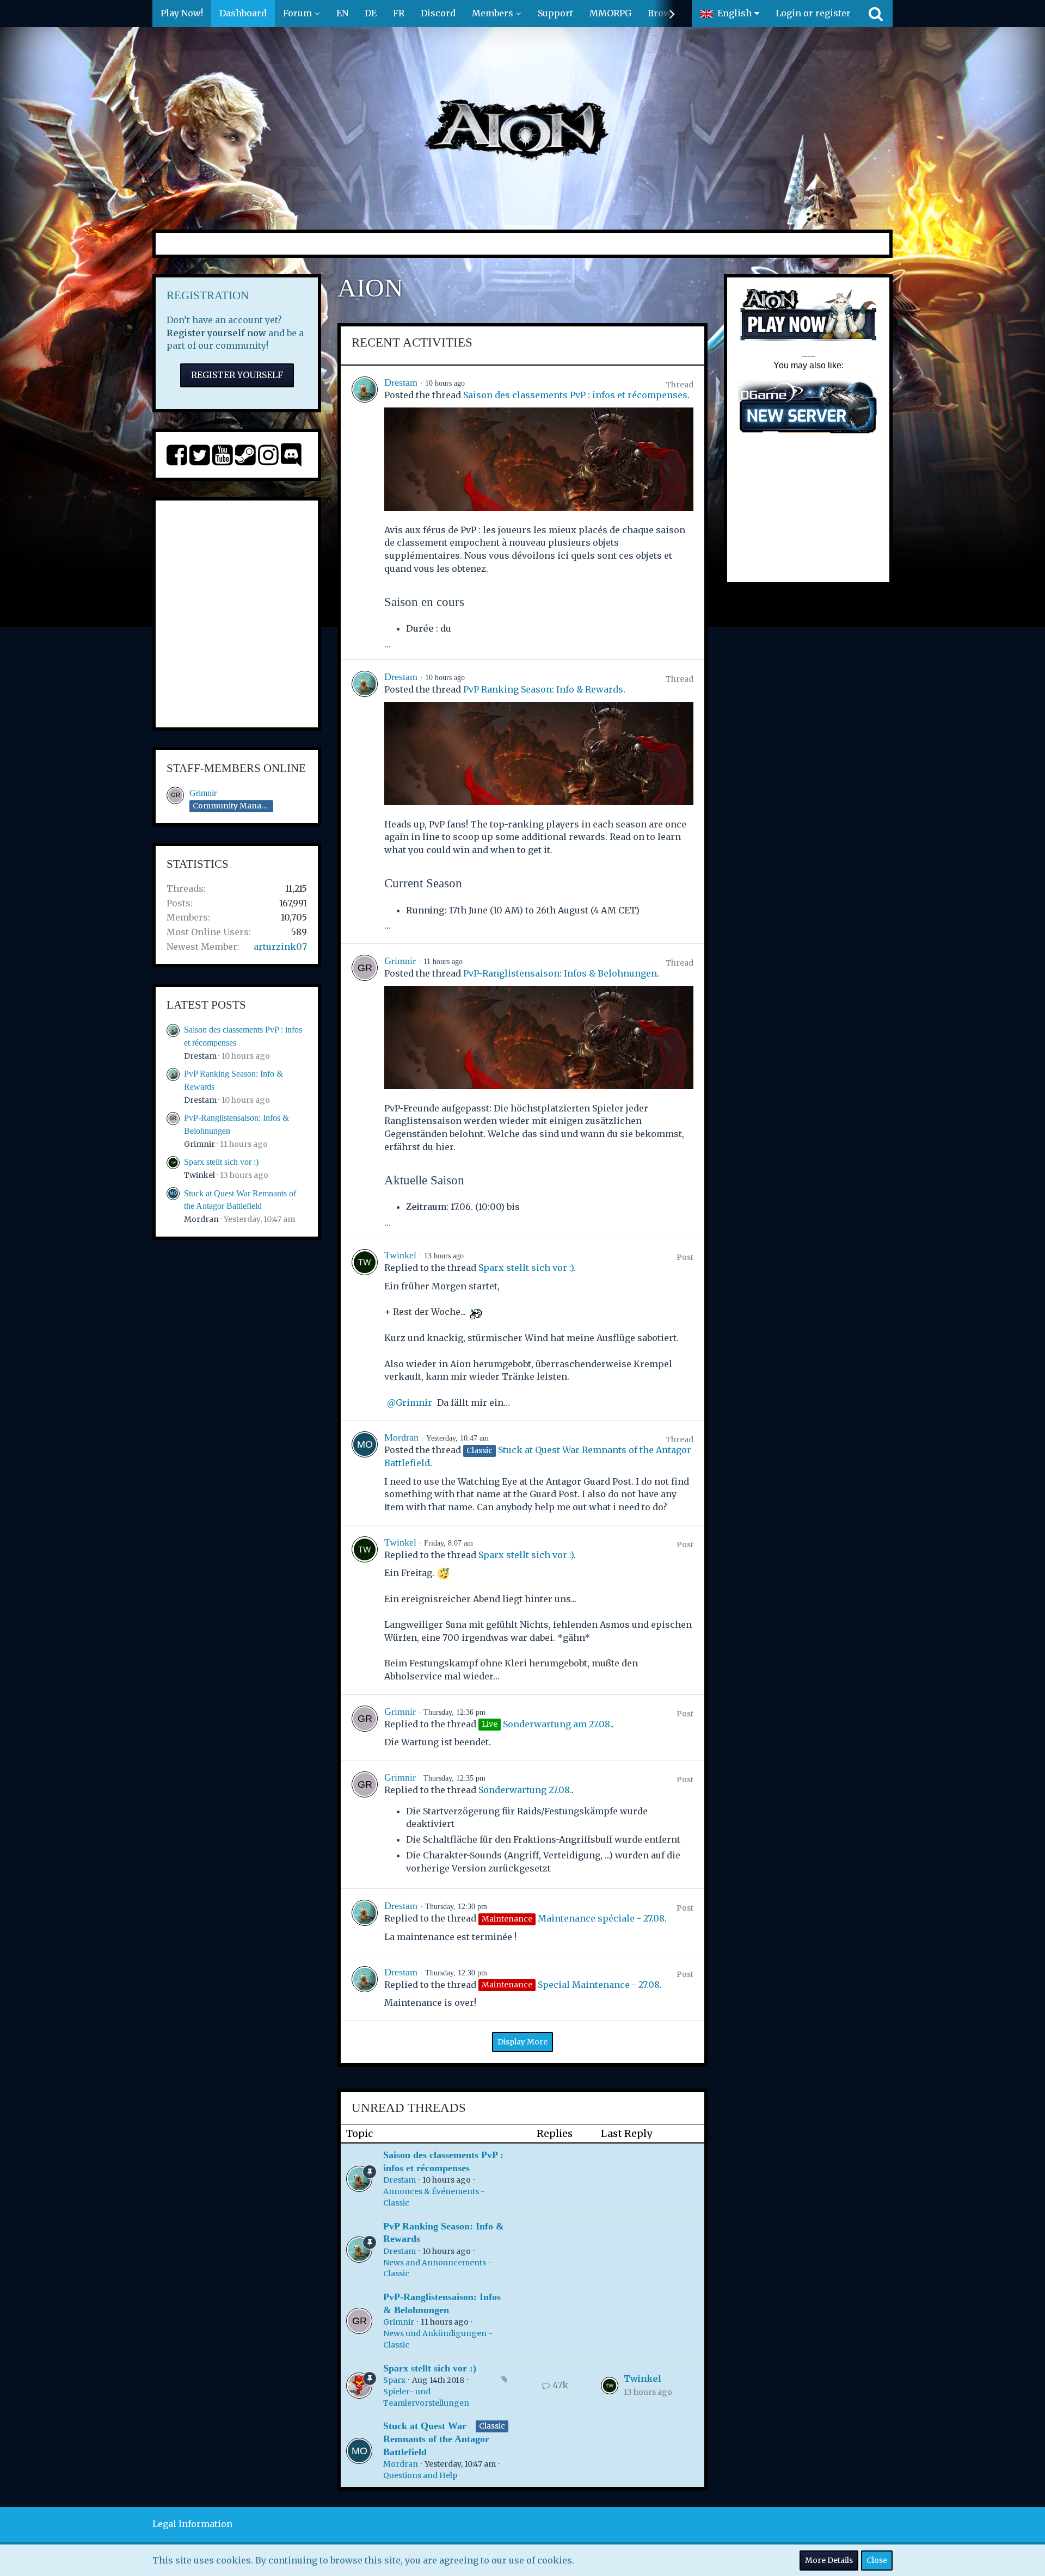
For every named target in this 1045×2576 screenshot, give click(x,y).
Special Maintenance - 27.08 (599, 1985)
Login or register (813, 13)
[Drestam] (365, 512)
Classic (492, 2426)
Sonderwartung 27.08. (525, 1790)
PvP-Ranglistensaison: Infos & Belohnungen (560, 973)
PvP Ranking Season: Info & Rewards (543, 689)
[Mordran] (365, 1472)
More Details (829, 2560)
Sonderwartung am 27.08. (557, 1724)
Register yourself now (216, 333)
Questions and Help (420, 2475)
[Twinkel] (365, 1329)
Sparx (394, 2380)
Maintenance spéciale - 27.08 (601, 1918)
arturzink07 (280, 947)
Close (877, 2560)
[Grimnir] (365, 1091)
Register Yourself (237, 375)
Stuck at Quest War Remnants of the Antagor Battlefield (436, 2439)
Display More (522, 2042)
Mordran (201, 1219)
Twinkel (199, 1175)
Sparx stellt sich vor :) (221, 1162)
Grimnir (203, 793)
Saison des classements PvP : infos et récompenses (575, 395)
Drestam (200, 1056)
